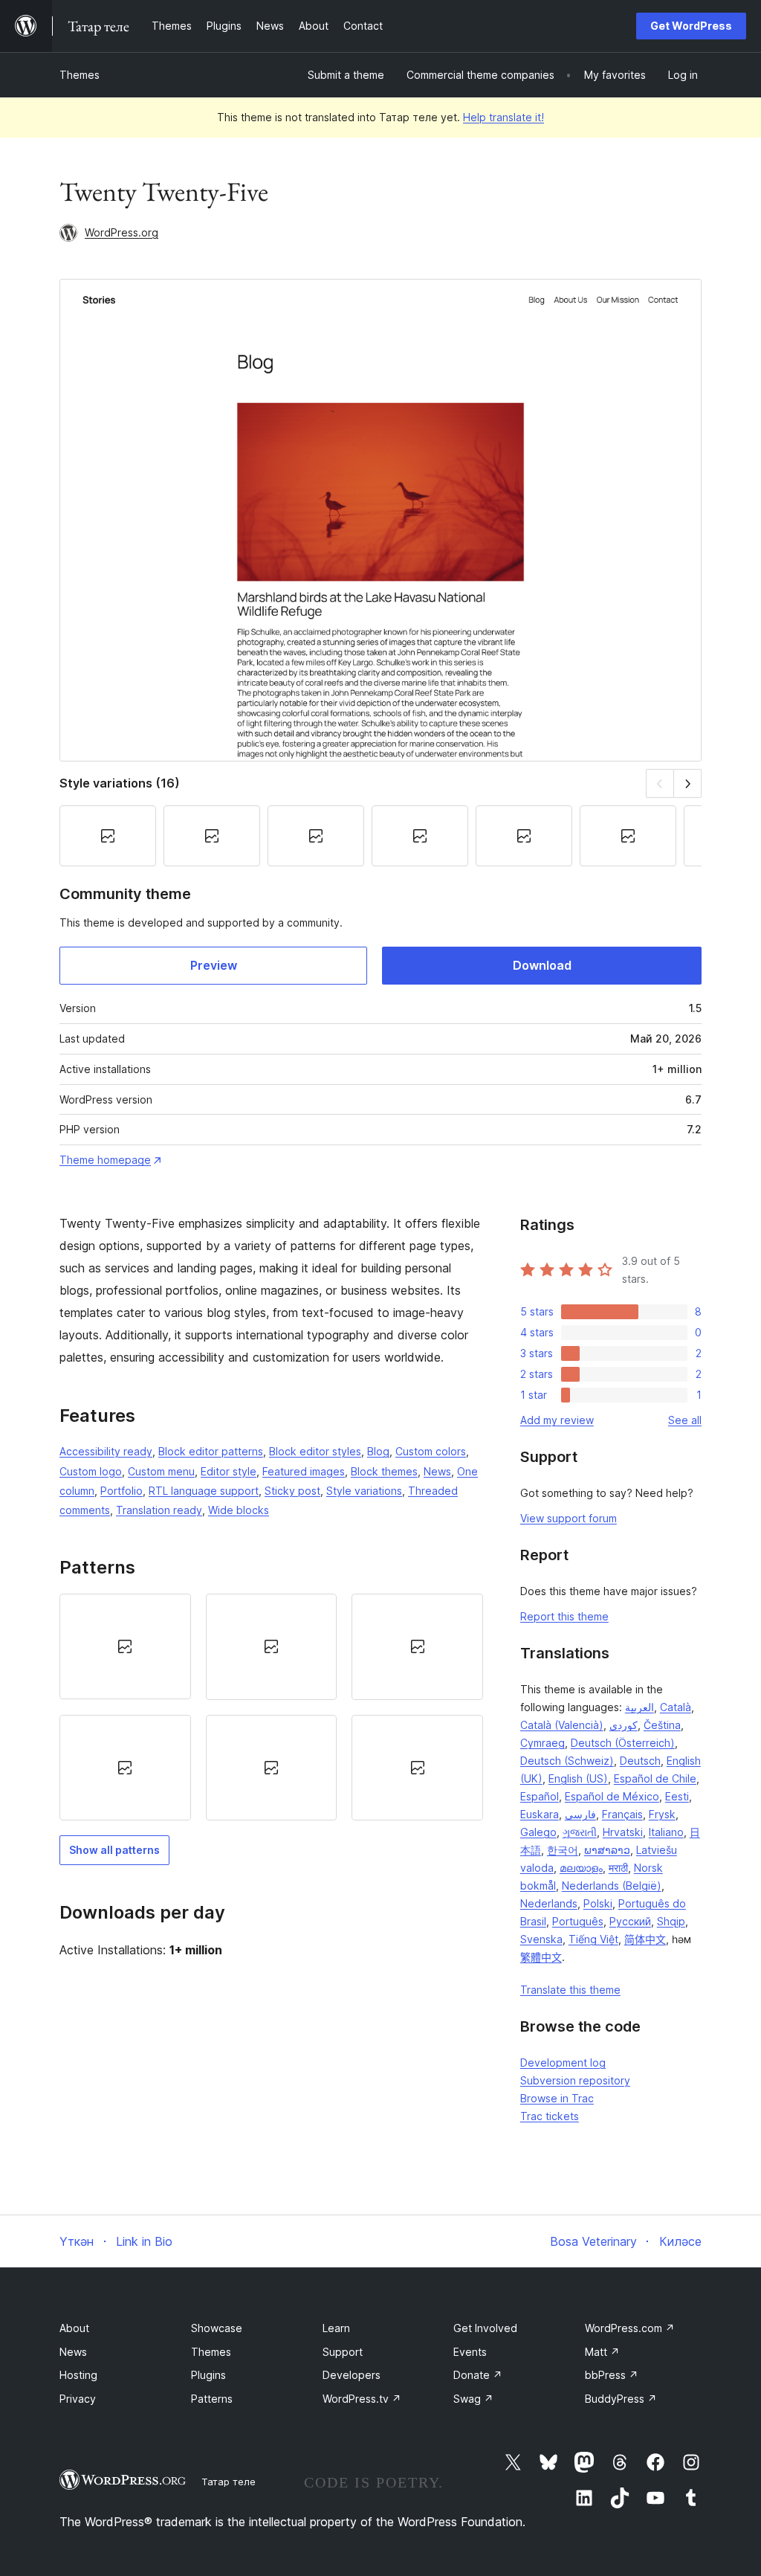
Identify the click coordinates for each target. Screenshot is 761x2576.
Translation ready (159, 1510)
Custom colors (431, 1451)
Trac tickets (550, 2116)
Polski (598, 1903)
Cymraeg (543, 1743)
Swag (473, 2399)
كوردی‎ (624, 1725)
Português (578, 1921)
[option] (125, 1646)
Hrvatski (623, 1832)
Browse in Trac (557, 2098)
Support (343, 2352)
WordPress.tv (362, 2399)
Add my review (557, 1420)
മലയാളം (581, 1868)
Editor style (229, 1471)
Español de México (612, 1796)
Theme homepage (105, 1160)
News (437, 1471)
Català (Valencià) (562, 1725)
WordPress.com (630, 2328)
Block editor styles (315, 1451)
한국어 (563, 1850)
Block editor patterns (211, 1451)
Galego (538, 1832)
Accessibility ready (106, 1451)
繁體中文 (541, 1957)
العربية (639, 1707)
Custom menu (161, 1471)
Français (622, 1814)
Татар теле (229, 2482)
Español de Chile (655, 1778)
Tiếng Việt (593, 1939)
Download (542, 965)
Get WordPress (691, 26)
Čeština (662, 1725)
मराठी (618, 1868)
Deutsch (640, 1761)
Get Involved (485, 2328)
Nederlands (549, 1903)
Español (540, 1796)
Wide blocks (239, 1510)
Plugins (208, 2375)
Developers (352, 2375)
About (74, 2328)
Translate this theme (570, 1990)
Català (676, 1707)
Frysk (662, 1814)
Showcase (217, 2328)
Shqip (671, 1921)
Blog (378, 1451)
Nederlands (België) (612, 1886)
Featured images (304, 1471)
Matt (602, 2352)
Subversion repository (575, 2080)
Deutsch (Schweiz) (567, 1761)
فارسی (580, 1814)
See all (685, 1420)
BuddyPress (621, 2399)
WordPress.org (122, 232)
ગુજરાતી (580, 1832)
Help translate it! (503, 117)
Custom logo (91, 1471)
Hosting (78, 2375)
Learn (336, 2328)
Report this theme (564, 1616)
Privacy (78, 2399)
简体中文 (645, 1939)
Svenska (541, 1939)
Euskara (540, 1814)
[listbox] (271, 1707)
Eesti (677, 1796)
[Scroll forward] (688, 783)
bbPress (612, 2375)
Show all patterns (114, 1850)
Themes (80, 75)
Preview (214, 965)
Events (470, 2352)
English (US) (578, 1778)
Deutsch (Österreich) (623, 1743)
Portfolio (122, 1491)
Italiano (666, 1832)
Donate (478, 2375)
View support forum (569, 1518)
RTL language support (204, 1491)
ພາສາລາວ (607, 1850)
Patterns (212, 2399)
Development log (563, 2063)
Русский (630, 1921)
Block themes (384, 1471)
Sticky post (292, 1491)
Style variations (364, 1491)
